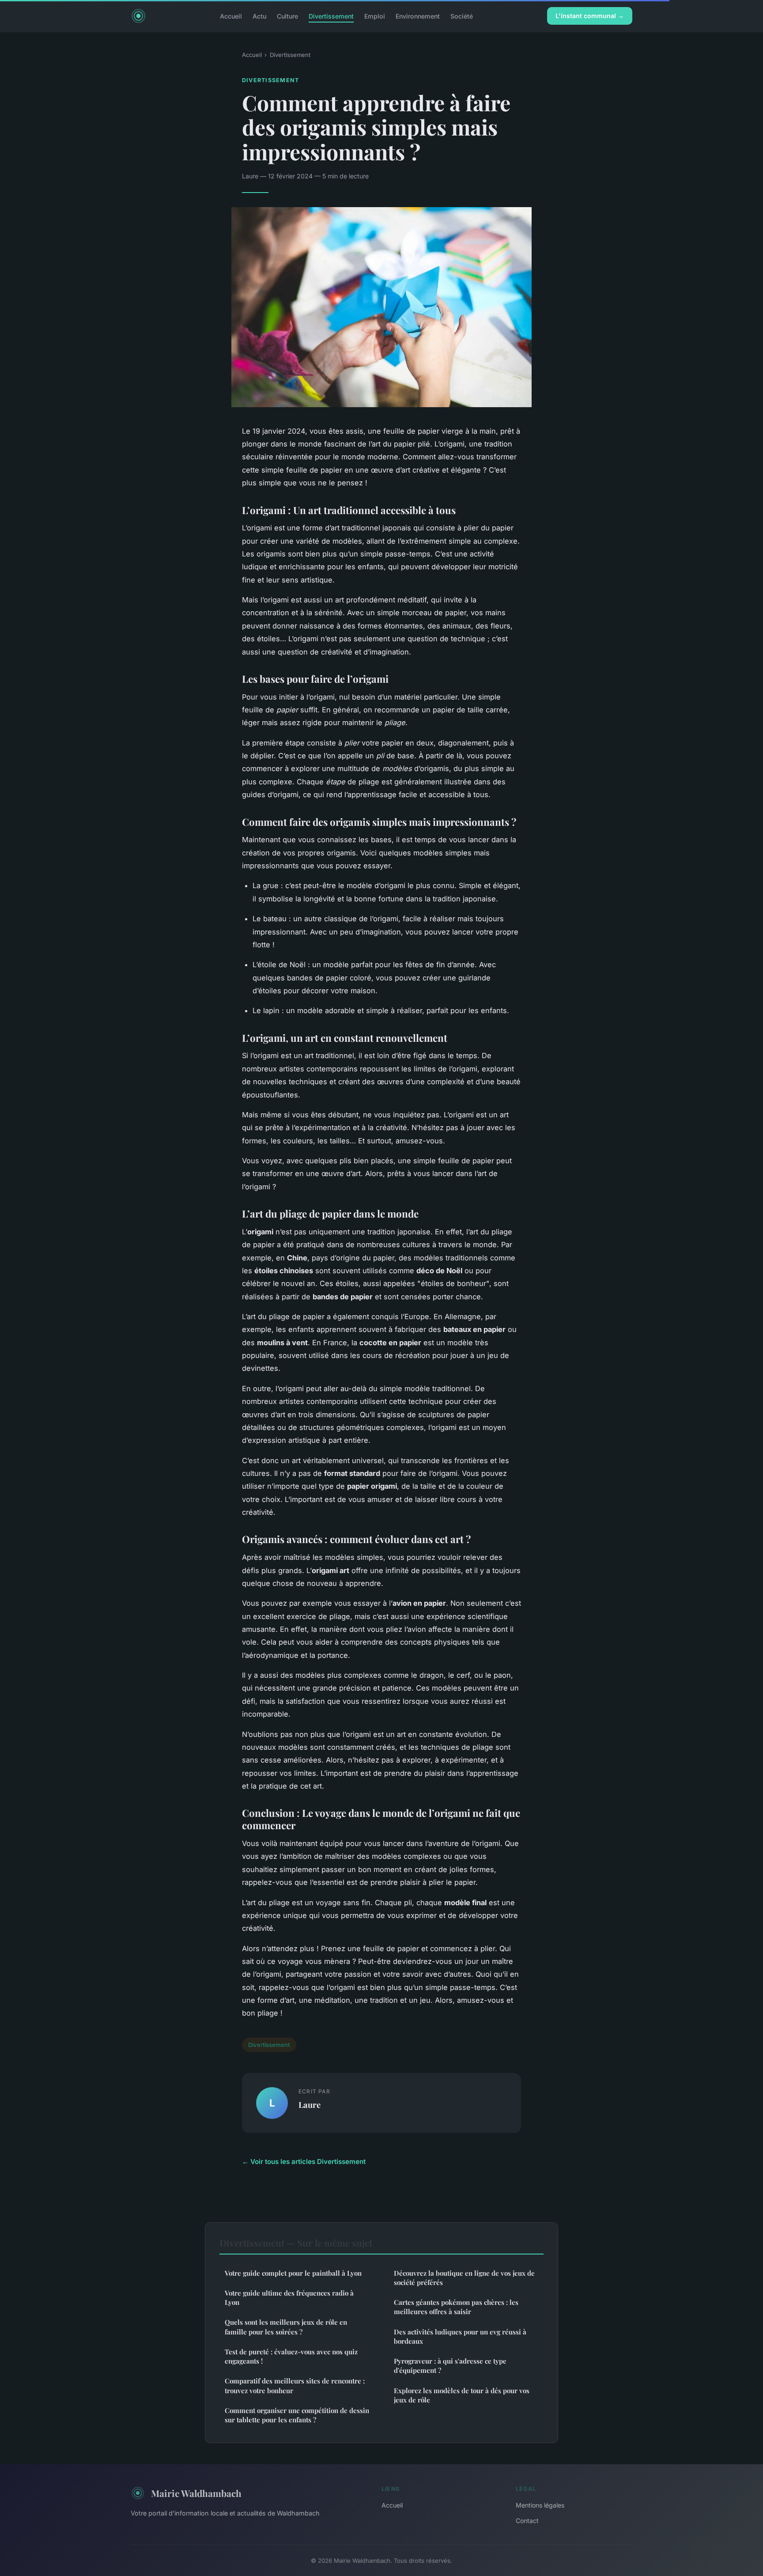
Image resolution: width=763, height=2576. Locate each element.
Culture (287, 16)
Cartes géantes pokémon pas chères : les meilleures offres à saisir (456, 2307)
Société (462, 16)
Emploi (375, 16)
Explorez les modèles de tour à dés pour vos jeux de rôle (462, 2395)
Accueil (231, 16)
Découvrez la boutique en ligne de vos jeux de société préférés (464, 2278)
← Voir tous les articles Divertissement (304, 2162)
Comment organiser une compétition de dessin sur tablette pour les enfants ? (297, 2415)
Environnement (418, 16)
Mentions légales (540, 2505)
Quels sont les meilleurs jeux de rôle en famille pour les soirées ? (286, 2327)
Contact (527, 2521)
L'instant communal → (590, 16)
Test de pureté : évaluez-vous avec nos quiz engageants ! (291, 2356)
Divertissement (331, 16)
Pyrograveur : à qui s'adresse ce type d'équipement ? (450, 2366)
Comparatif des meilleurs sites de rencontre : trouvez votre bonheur (295, 2385)
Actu (259, 16)
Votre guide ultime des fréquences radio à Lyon (289, 2298)
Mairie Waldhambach (196, 2493)
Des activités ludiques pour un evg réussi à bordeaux (460, 2336)
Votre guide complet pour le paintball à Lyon (293, 2273)
